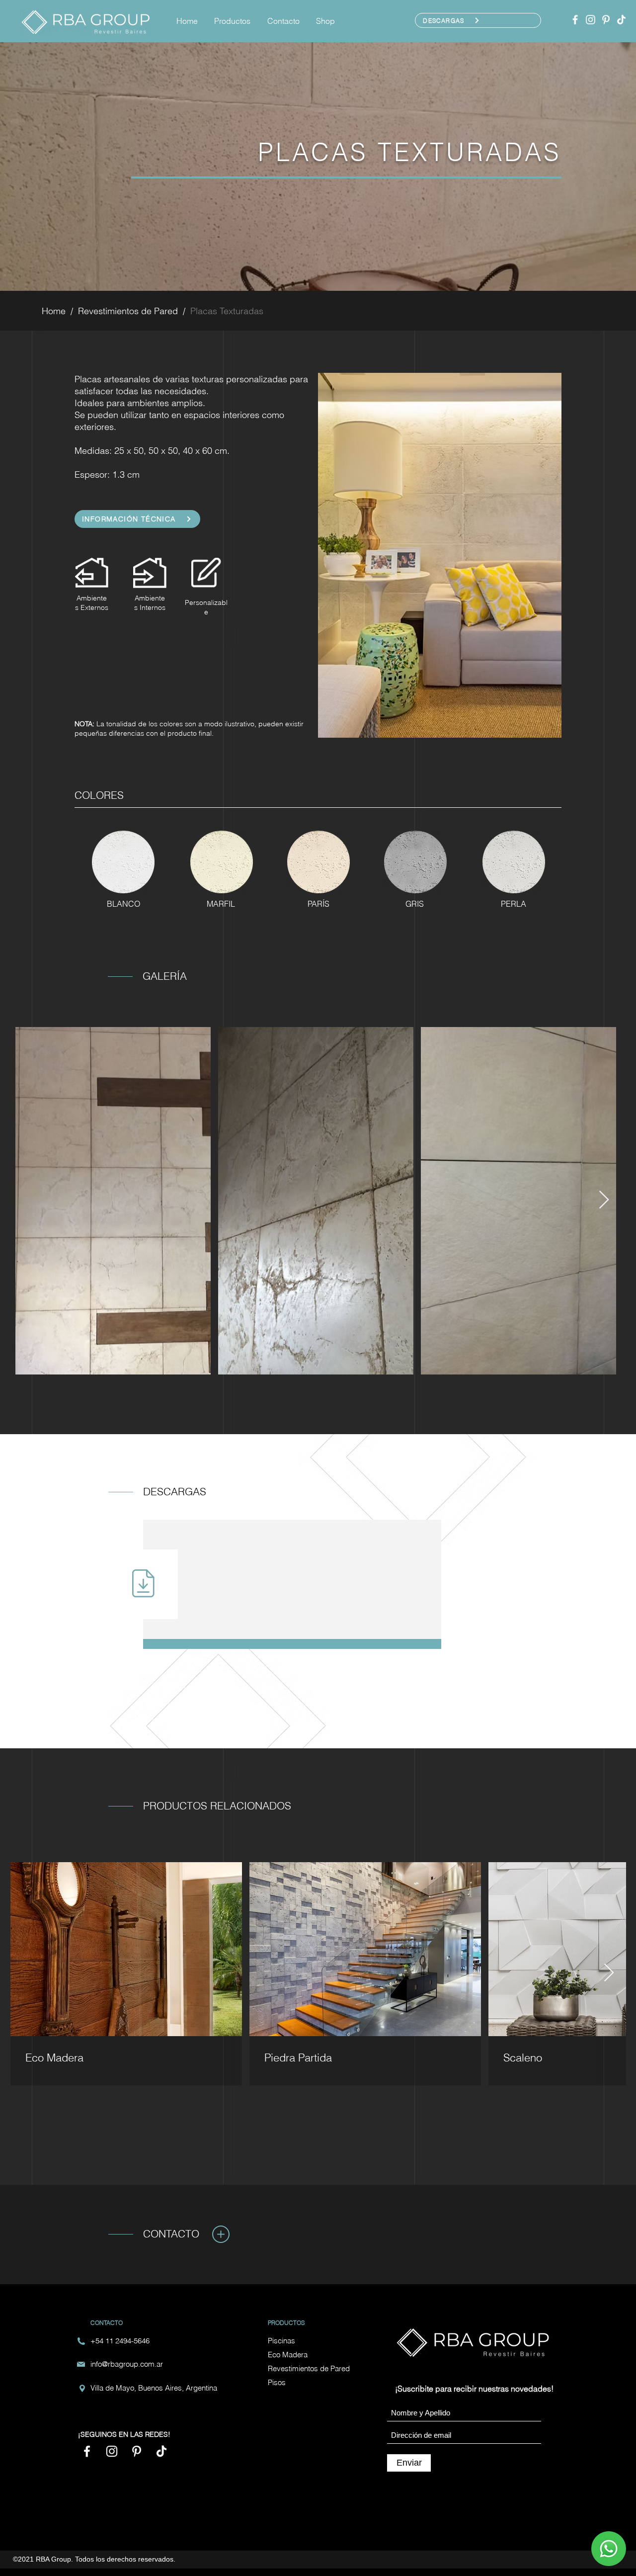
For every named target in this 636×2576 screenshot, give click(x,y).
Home (54, 311)
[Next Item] (604, 1200)
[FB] (575, 20)
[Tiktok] (621, 20)
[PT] (606, 20)
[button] (234, 21)
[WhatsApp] (609, 2549)
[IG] (591, 20)
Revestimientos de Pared (128, 311)
